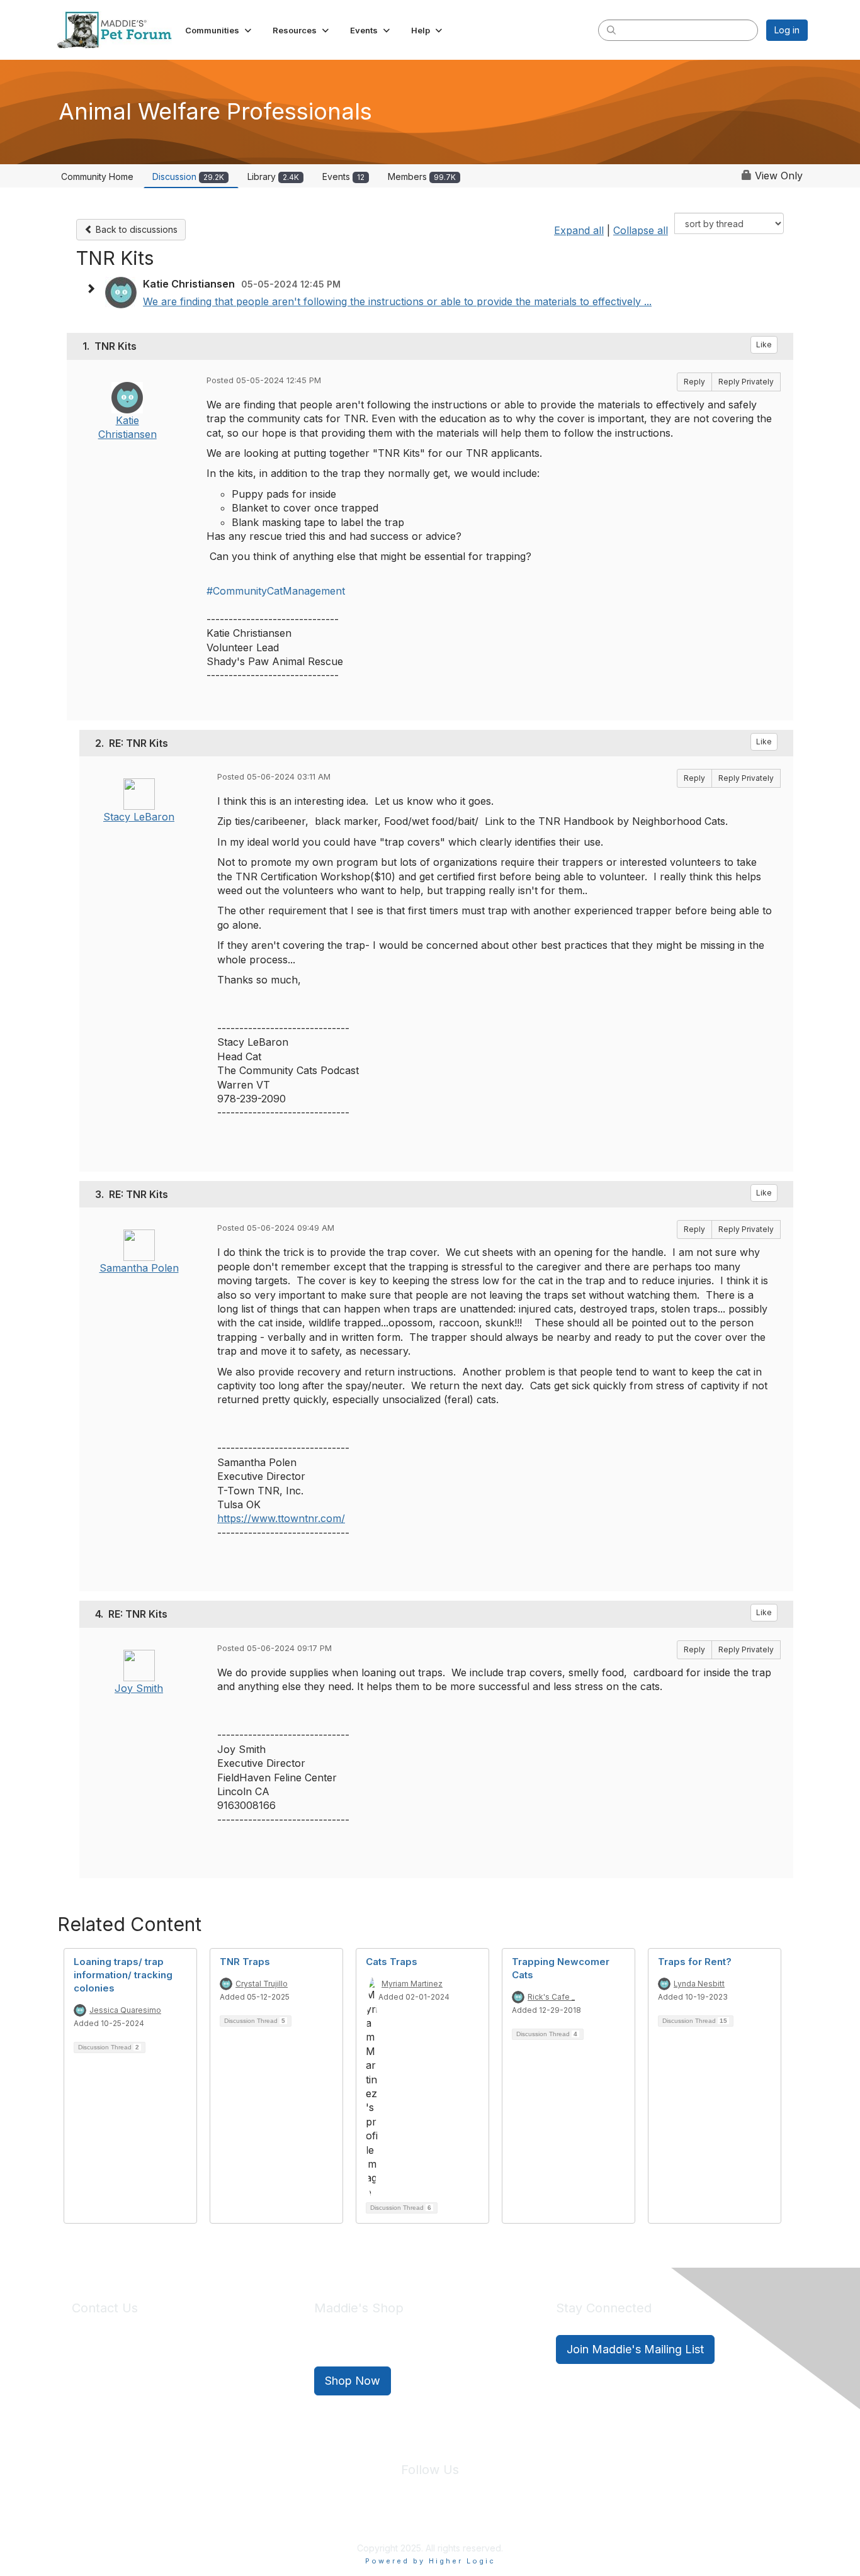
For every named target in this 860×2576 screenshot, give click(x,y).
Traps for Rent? (695, 1962)
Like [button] (764, 344)
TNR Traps (245, 1962)
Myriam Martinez (412, 1984)
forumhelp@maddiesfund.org (161, 2372)
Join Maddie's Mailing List (635, 2349)
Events (343, 176)
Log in (787, 30)
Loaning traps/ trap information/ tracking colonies (123, 1975)
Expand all (579, 230)
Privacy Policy (392, 2519)
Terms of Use (457, 2519)
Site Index (331, 2519)
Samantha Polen (139, 1268)
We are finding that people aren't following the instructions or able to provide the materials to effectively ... (397, 301)
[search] (611, 30)
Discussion (188, 176)
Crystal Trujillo (262, 1984)
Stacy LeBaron (139, 817)
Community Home (97, 176)
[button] (219, 30)
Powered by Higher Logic (430, 2561)
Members (422, 176)
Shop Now (353, 2381)
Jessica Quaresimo (125, 2010)
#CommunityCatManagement (276, 591)
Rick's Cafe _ (551, 1997)
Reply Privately (746, 382)
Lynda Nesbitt (699, 1984)
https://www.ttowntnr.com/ (281, 1518)
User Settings (523, 2519)
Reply (694, 382)
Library (273, 176)
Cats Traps (392, 1962)
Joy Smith (139, 1688)
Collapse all (641, 230)
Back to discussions (135, 229)
